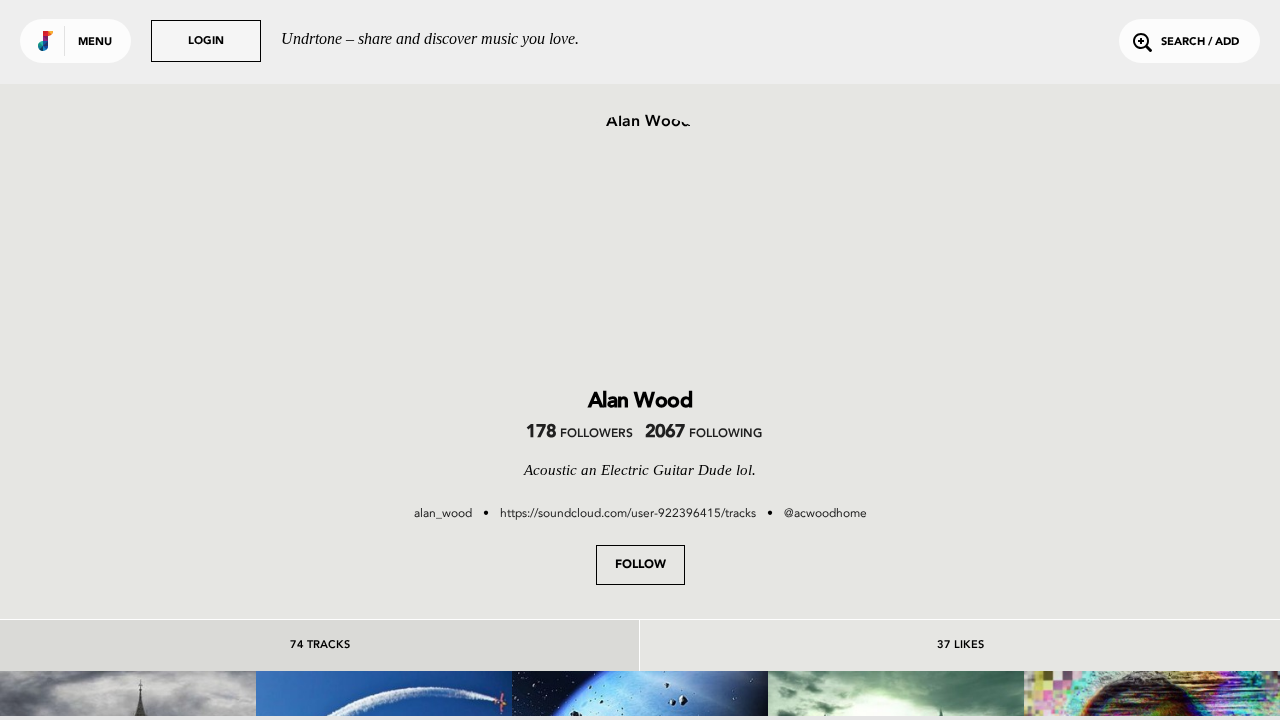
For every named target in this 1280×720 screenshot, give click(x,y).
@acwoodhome (825, 513)
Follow (640, 565)
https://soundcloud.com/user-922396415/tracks (628, 513)
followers (579, 434)
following (703, 434)
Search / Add (1200, 42)
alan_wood (443, 513)
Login (206, 41)
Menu (95, 42)
